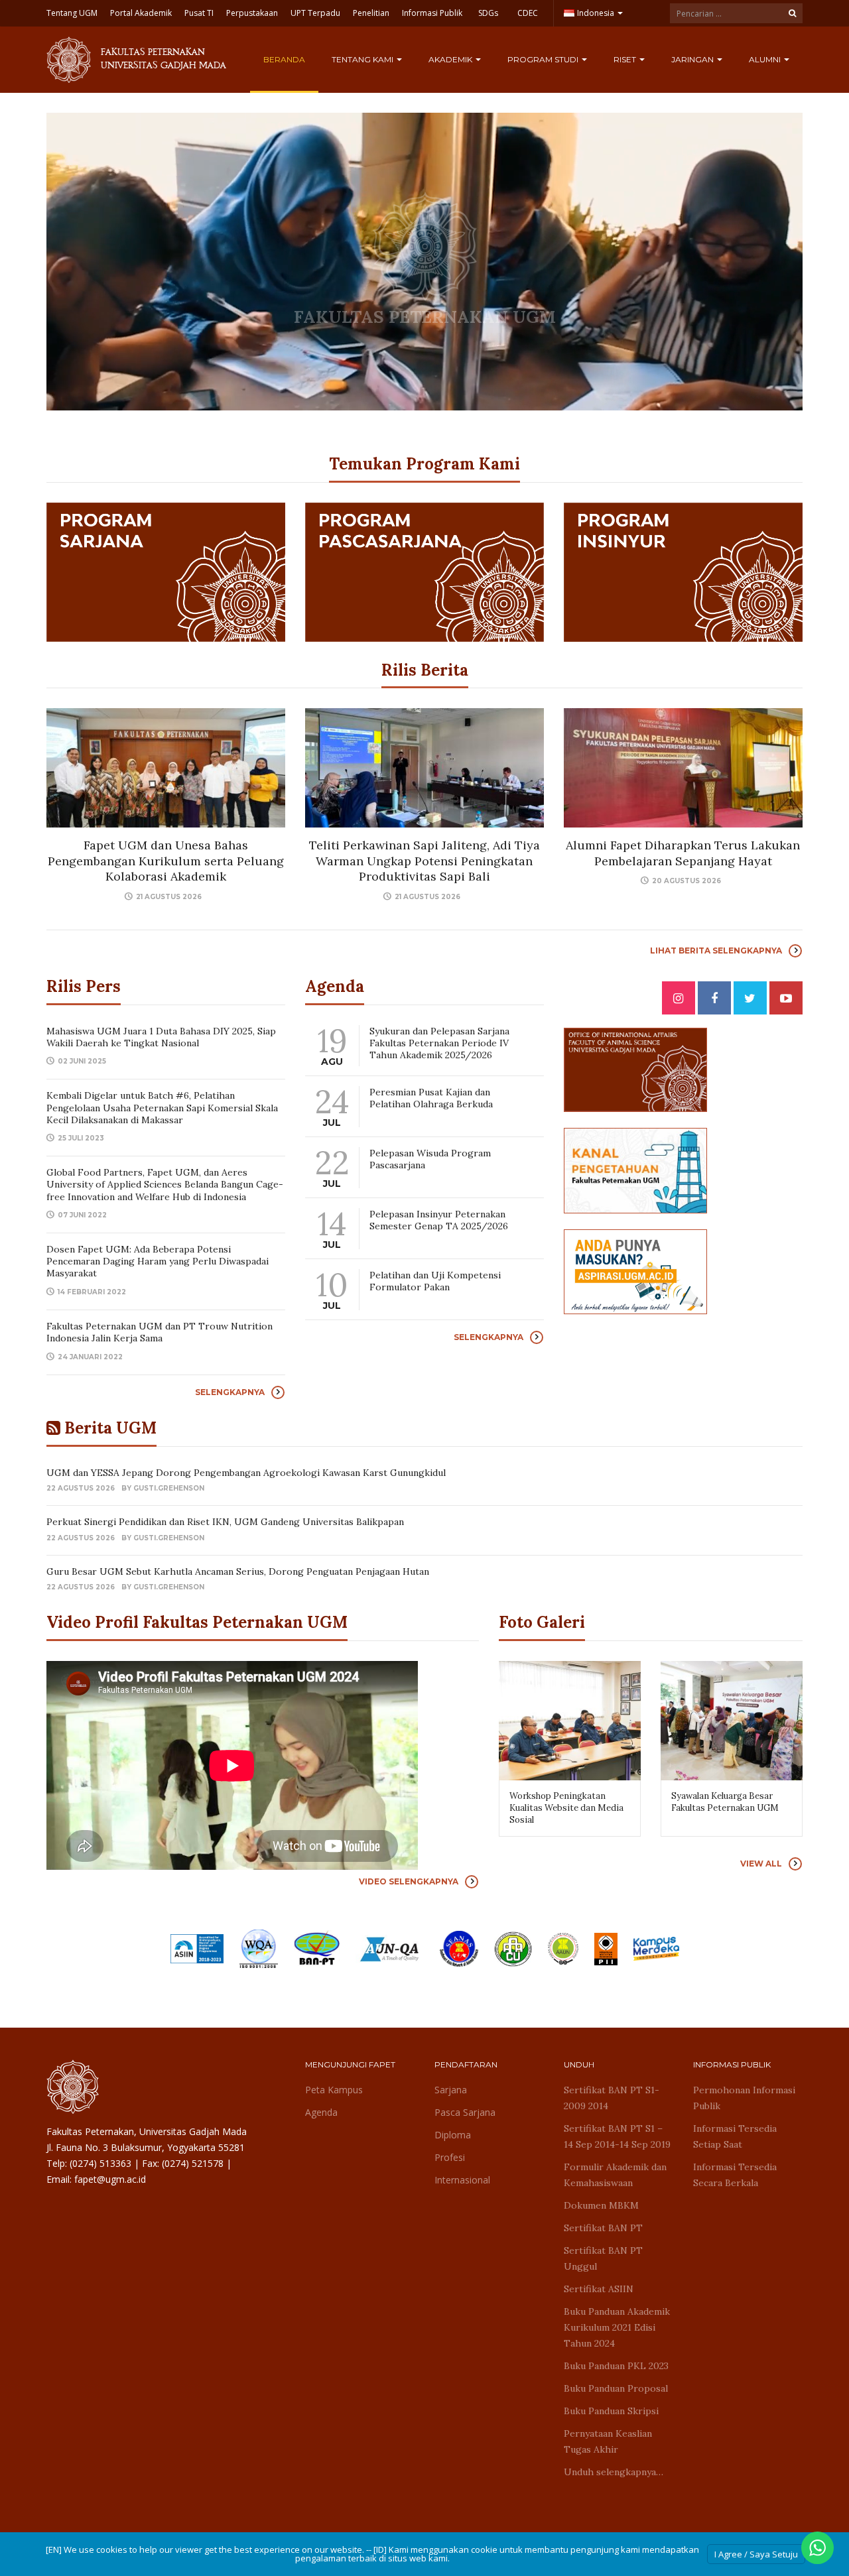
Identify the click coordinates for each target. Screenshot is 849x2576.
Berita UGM (110, 1428)
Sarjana (451, 2090)
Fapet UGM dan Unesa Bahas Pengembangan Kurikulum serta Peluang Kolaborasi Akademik (166, 861)
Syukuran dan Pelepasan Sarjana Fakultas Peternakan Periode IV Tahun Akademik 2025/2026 (439, 1043)
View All (761, 1864)
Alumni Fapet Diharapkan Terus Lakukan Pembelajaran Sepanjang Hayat (683, 853)
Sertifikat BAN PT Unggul (603, 2258)
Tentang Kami (363, 59)
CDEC (528, 13)
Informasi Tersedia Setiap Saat (735, 2136)
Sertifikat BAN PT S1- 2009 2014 (612, 2098)
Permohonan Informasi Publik (744, 2098)
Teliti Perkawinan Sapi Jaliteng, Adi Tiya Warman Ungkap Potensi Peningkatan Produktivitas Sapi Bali (424, 861)
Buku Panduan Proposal (616, 2388)
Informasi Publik (432, 13)
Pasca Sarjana (465, 2112)
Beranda (284, 59)
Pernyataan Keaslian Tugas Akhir (608, 2441)
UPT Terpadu (315, 13)
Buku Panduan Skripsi (611, 2411)
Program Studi (544, 59)
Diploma (453, 2135)
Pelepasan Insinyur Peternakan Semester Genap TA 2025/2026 (439, 1220)
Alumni (766, 59)
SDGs (488, 13)
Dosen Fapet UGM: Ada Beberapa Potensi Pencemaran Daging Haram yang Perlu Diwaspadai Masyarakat (158, 1261)
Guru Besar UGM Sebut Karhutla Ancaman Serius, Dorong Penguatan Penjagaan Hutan (238, 1571)
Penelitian (371, 13)
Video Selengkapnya (409, 1881)
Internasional (462, 2180)
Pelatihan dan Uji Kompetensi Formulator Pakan (435, 1281)
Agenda (321, 2112)
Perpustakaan (252, 13)
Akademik (451, 59)
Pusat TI (199, 13)
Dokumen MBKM (601, 2205)
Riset (626, 59)
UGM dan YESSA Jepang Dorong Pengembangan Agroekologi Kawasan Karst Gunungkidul (246, 1473)
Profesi (450, 2157)
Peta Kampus (334, 2090)
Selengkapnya (230, 1392)
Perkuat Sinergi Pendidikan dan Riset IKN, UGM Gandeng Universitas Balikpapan (227, 1522)
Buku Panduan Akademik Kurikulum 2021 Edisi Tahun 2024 (617, 2327)
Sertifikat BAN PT (603, 2228)
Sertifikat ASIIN (599, 2289)
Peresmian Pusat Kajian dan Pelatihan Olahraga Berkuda (431, 1098)
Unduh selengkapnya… (614, 2472)
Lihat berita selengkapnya (716, 951)
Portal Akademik (141, 13)
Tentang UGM (72, 13)
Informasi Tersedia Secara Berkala (735, 2175)
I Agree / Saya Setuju (756, 2554)
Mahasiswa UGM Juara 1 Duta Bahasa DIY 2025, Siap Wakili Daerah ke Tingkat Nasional (161, 1037)
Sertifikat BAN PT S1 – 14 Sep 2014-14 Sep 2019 (617, 2136)
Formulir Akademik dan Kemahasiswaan (615, 2175)
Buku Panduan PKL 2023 (616, 2366)
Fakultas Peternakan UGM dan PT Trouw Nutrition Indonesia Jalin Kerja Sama (160, 1332)
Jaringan (693, 59)
